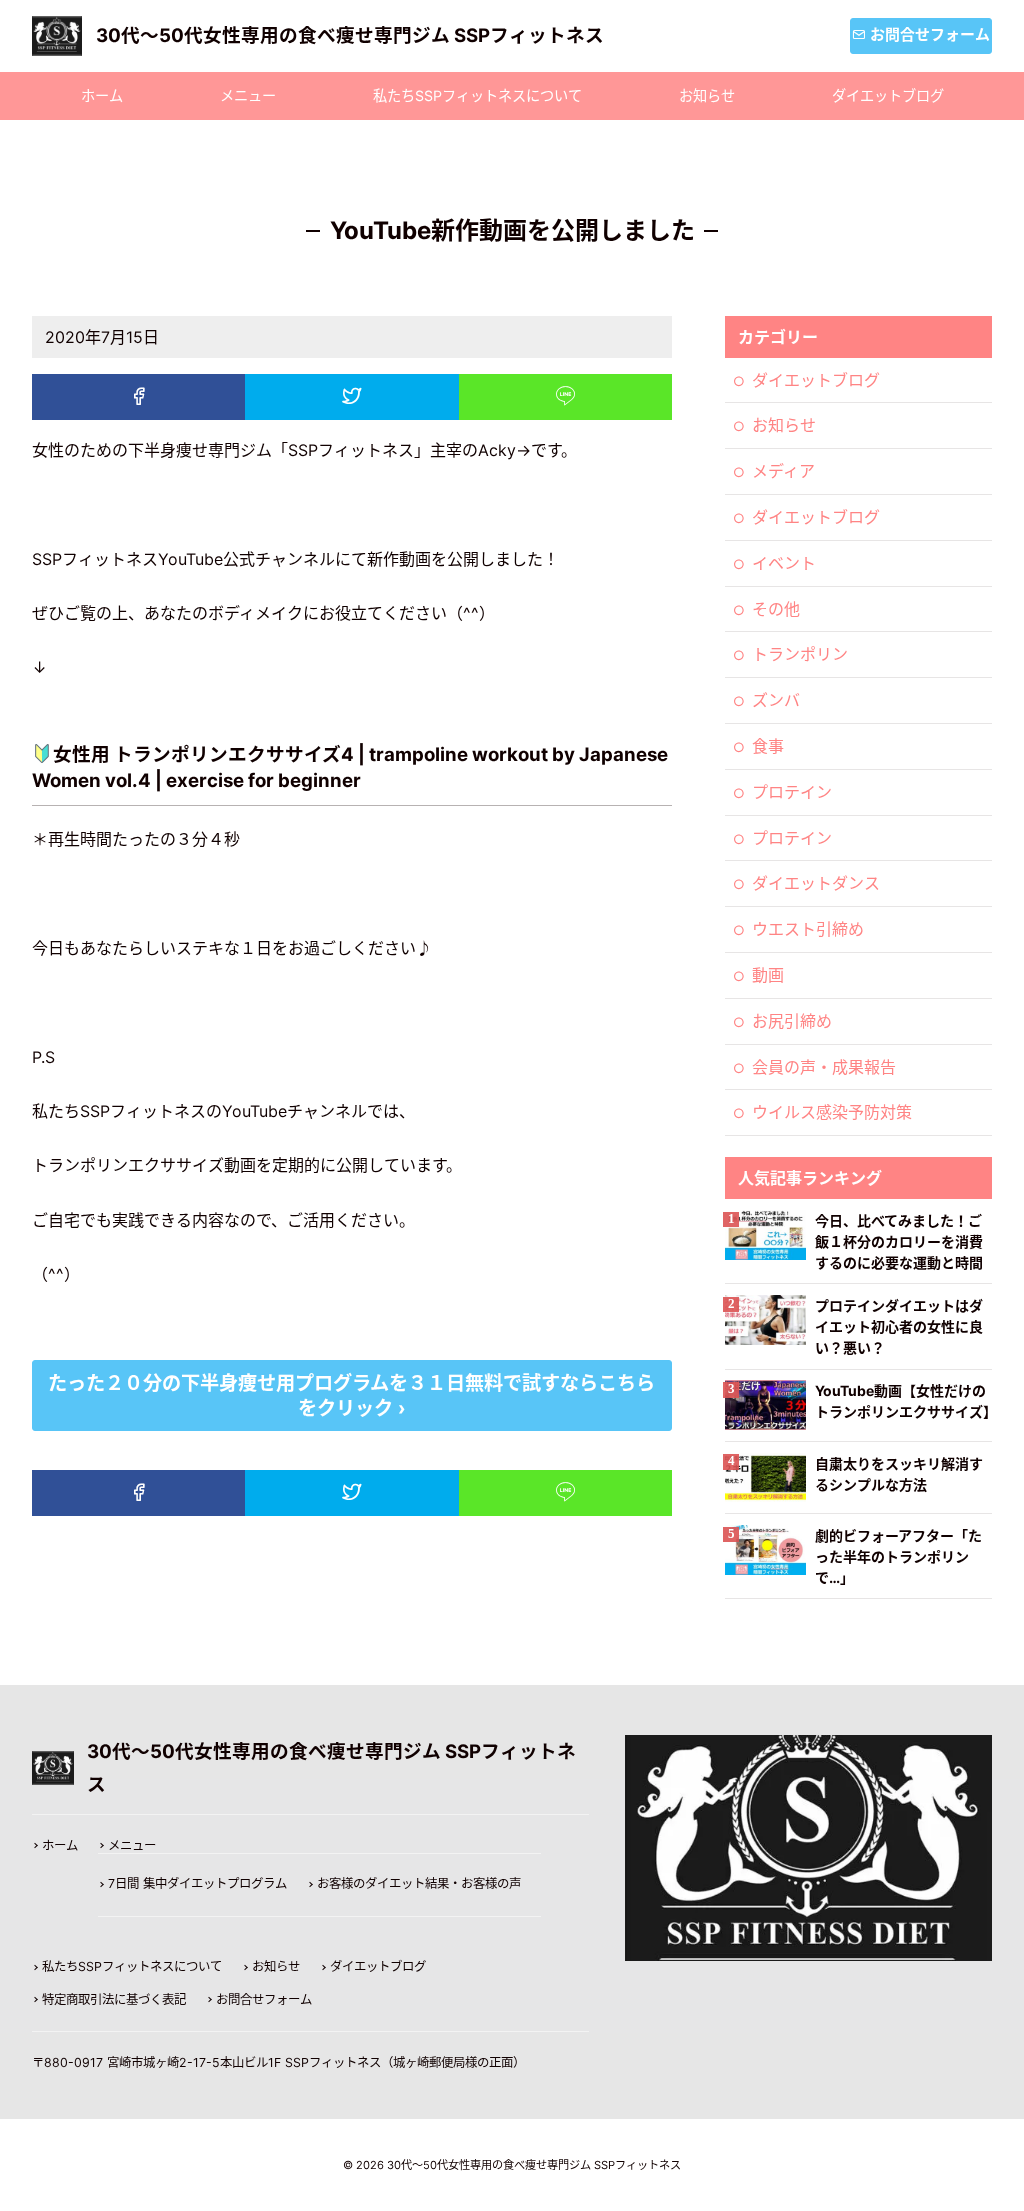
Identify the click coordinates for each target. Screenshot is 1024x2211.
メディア (783, 471)
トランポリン (800, 654)
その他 (776, 609)
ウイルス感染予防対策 (832, 1112)
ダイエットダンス (816, 883)
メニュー (248, 95)
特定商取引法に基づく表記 (114, 2000)
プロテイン (792, 792)
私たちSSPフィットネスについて (477, 95)
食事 (768, 746)
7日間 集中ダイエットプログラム (197, 1884)
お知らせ (707, 95)
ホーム (102, 95)
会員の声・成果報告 (824, 1067)
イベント (784, 563)
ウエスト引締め (808, 929)
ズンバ (776, 700)
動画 (768, 975)
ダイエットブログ (888, 95)
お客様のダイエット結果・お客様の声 (419, 1884)
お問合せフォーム (264, 2000)
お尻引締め (792, 1021)
